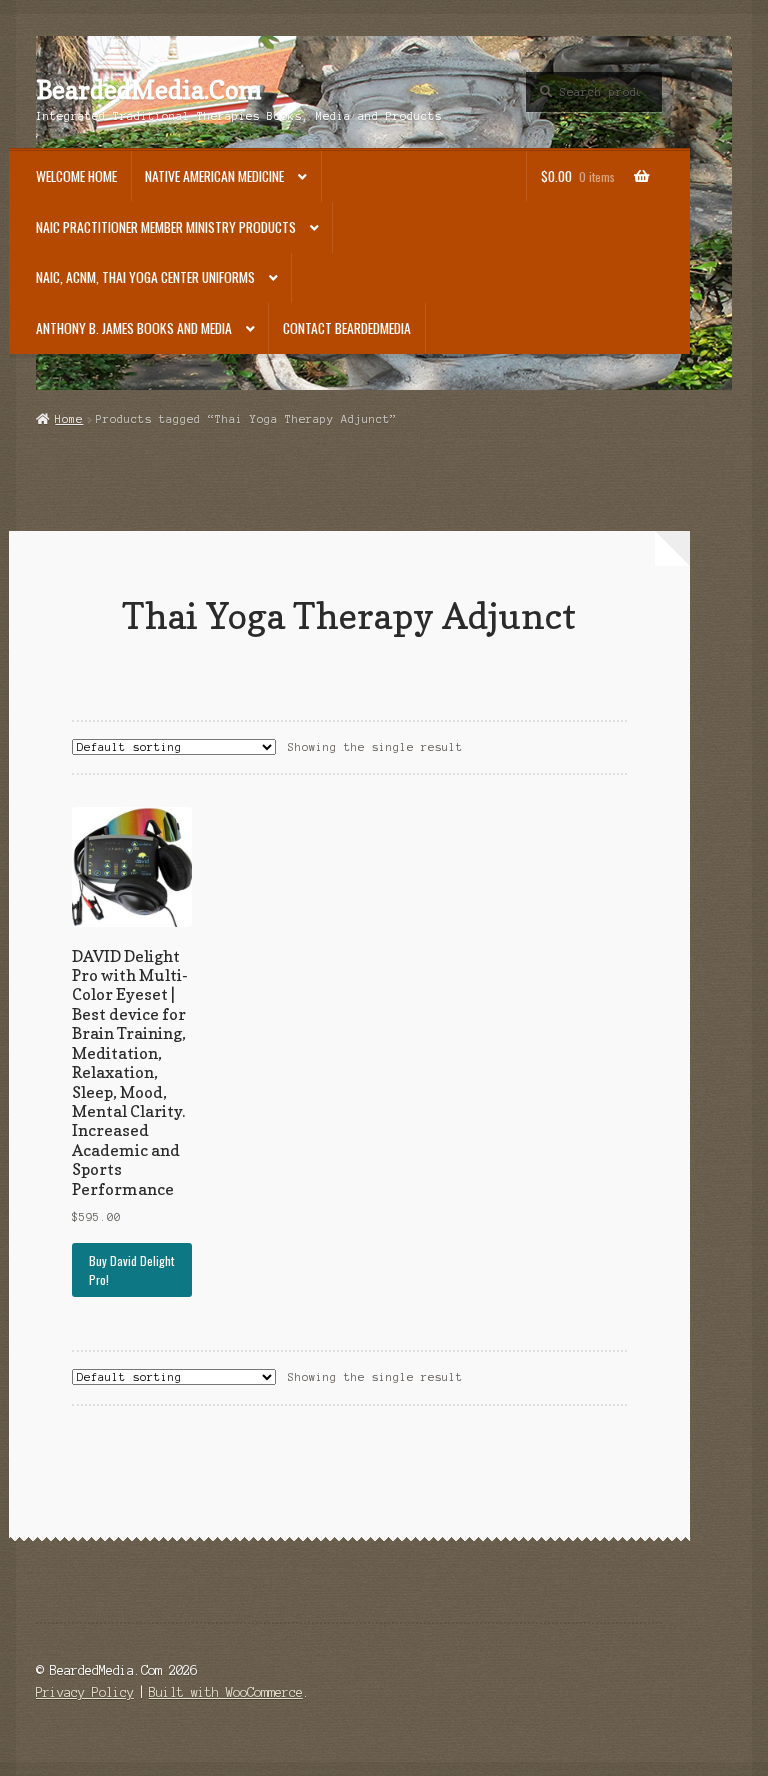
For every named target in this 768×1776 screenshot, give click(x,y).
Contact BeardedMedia (347, 328)
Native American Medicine (214, 176)
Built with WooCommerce (226, 1692)
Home (69, 419)
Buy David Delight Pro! (131, 1270)
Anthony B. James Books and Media (134, 328)
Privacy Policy (85, 1692)
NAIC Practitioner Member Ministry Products (166, 227)
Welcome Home (76, 176)
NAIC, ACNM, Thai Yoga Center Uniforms (145, 277)
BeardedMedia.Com (149, 90)
